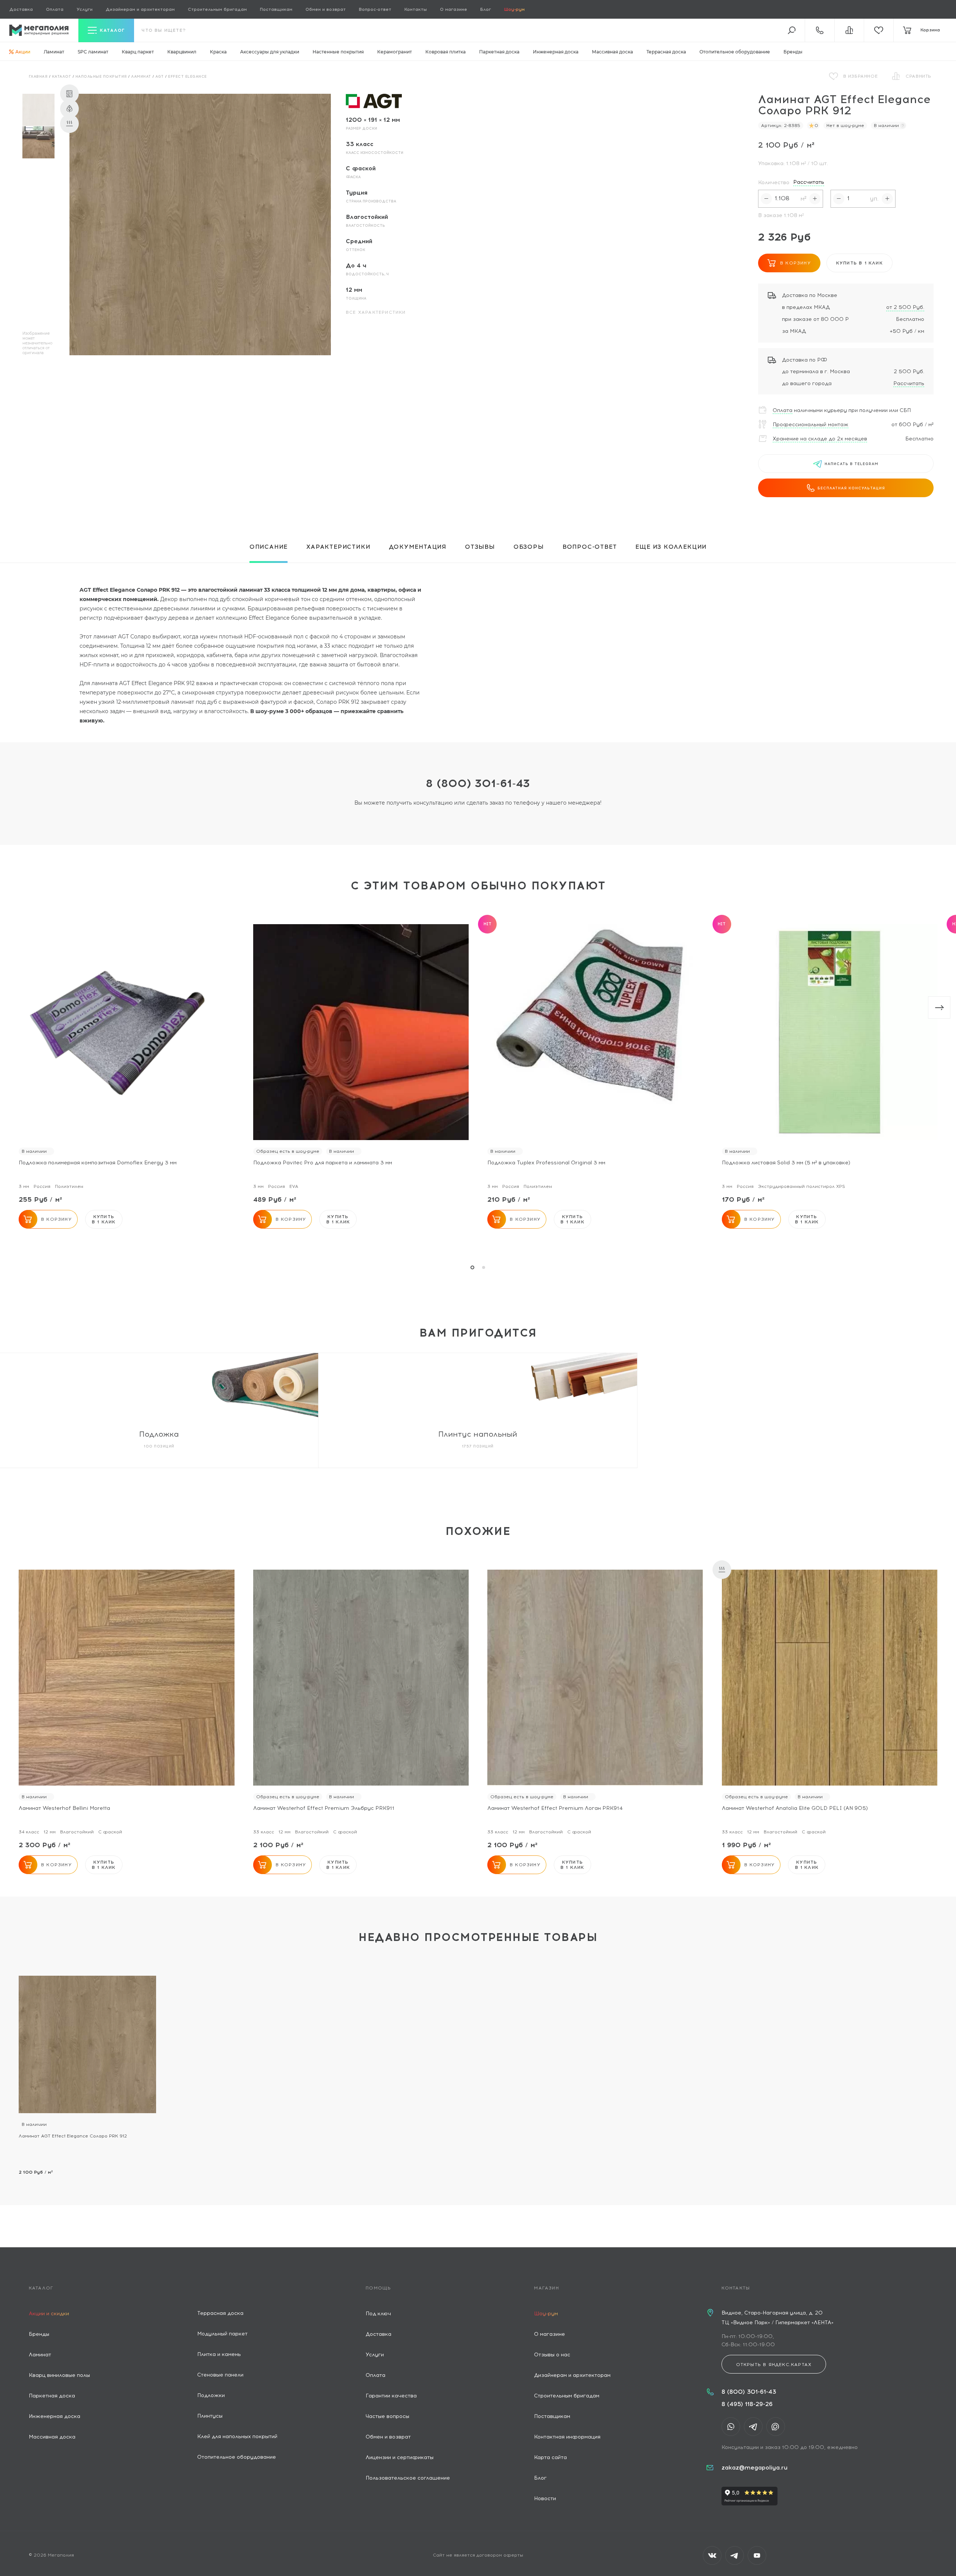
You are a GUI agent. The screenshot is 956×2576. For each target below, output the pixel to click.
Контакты (416, 9)
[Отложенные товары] (879, 30)
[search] (792, 30)
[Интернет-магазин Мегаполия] (39, 30)
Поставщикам (276, 9)
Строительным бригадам (217, 9)
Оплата (55, 9)
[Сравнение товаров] (849, 30)
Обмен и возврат (326, 9)
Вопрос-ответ (375, 9)
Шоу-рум (514, 9)
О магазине (454, 9)
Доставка (21, 9)
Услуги (85, 9)
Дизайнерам (140, 9)
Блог (486, 9)
